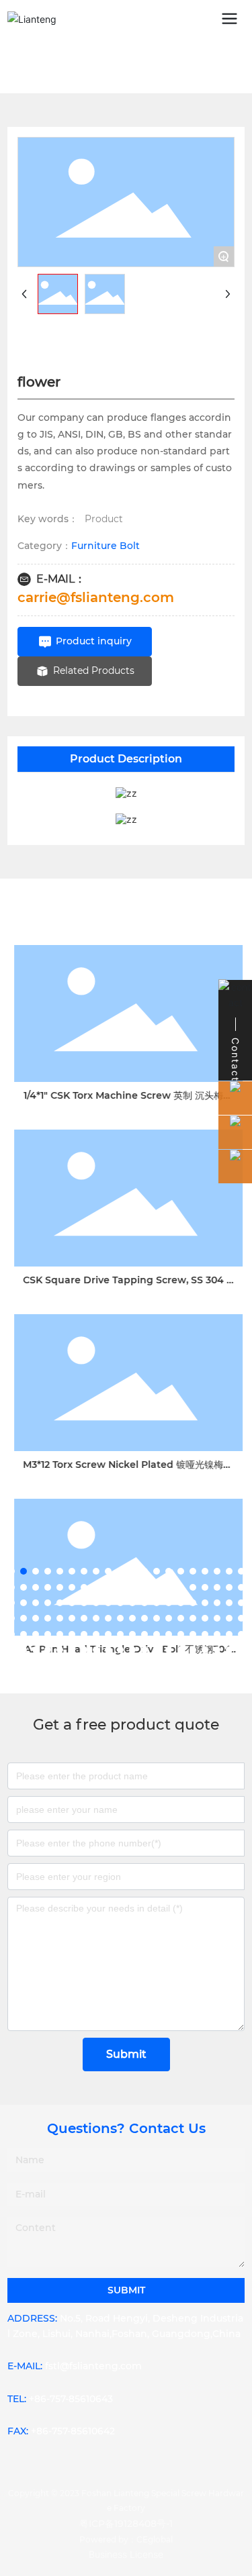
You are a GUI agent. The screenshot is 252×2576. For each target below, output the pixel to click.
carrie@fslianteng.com (96, 597)
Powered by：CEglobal (126, 2539)
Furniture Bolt (106, 546)
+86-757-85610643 (71, 2399)
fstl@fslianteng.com (93, 2366)
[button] (11, 1571)
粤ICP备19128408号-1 (126, 2524)
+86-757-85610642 (73, 2431)
